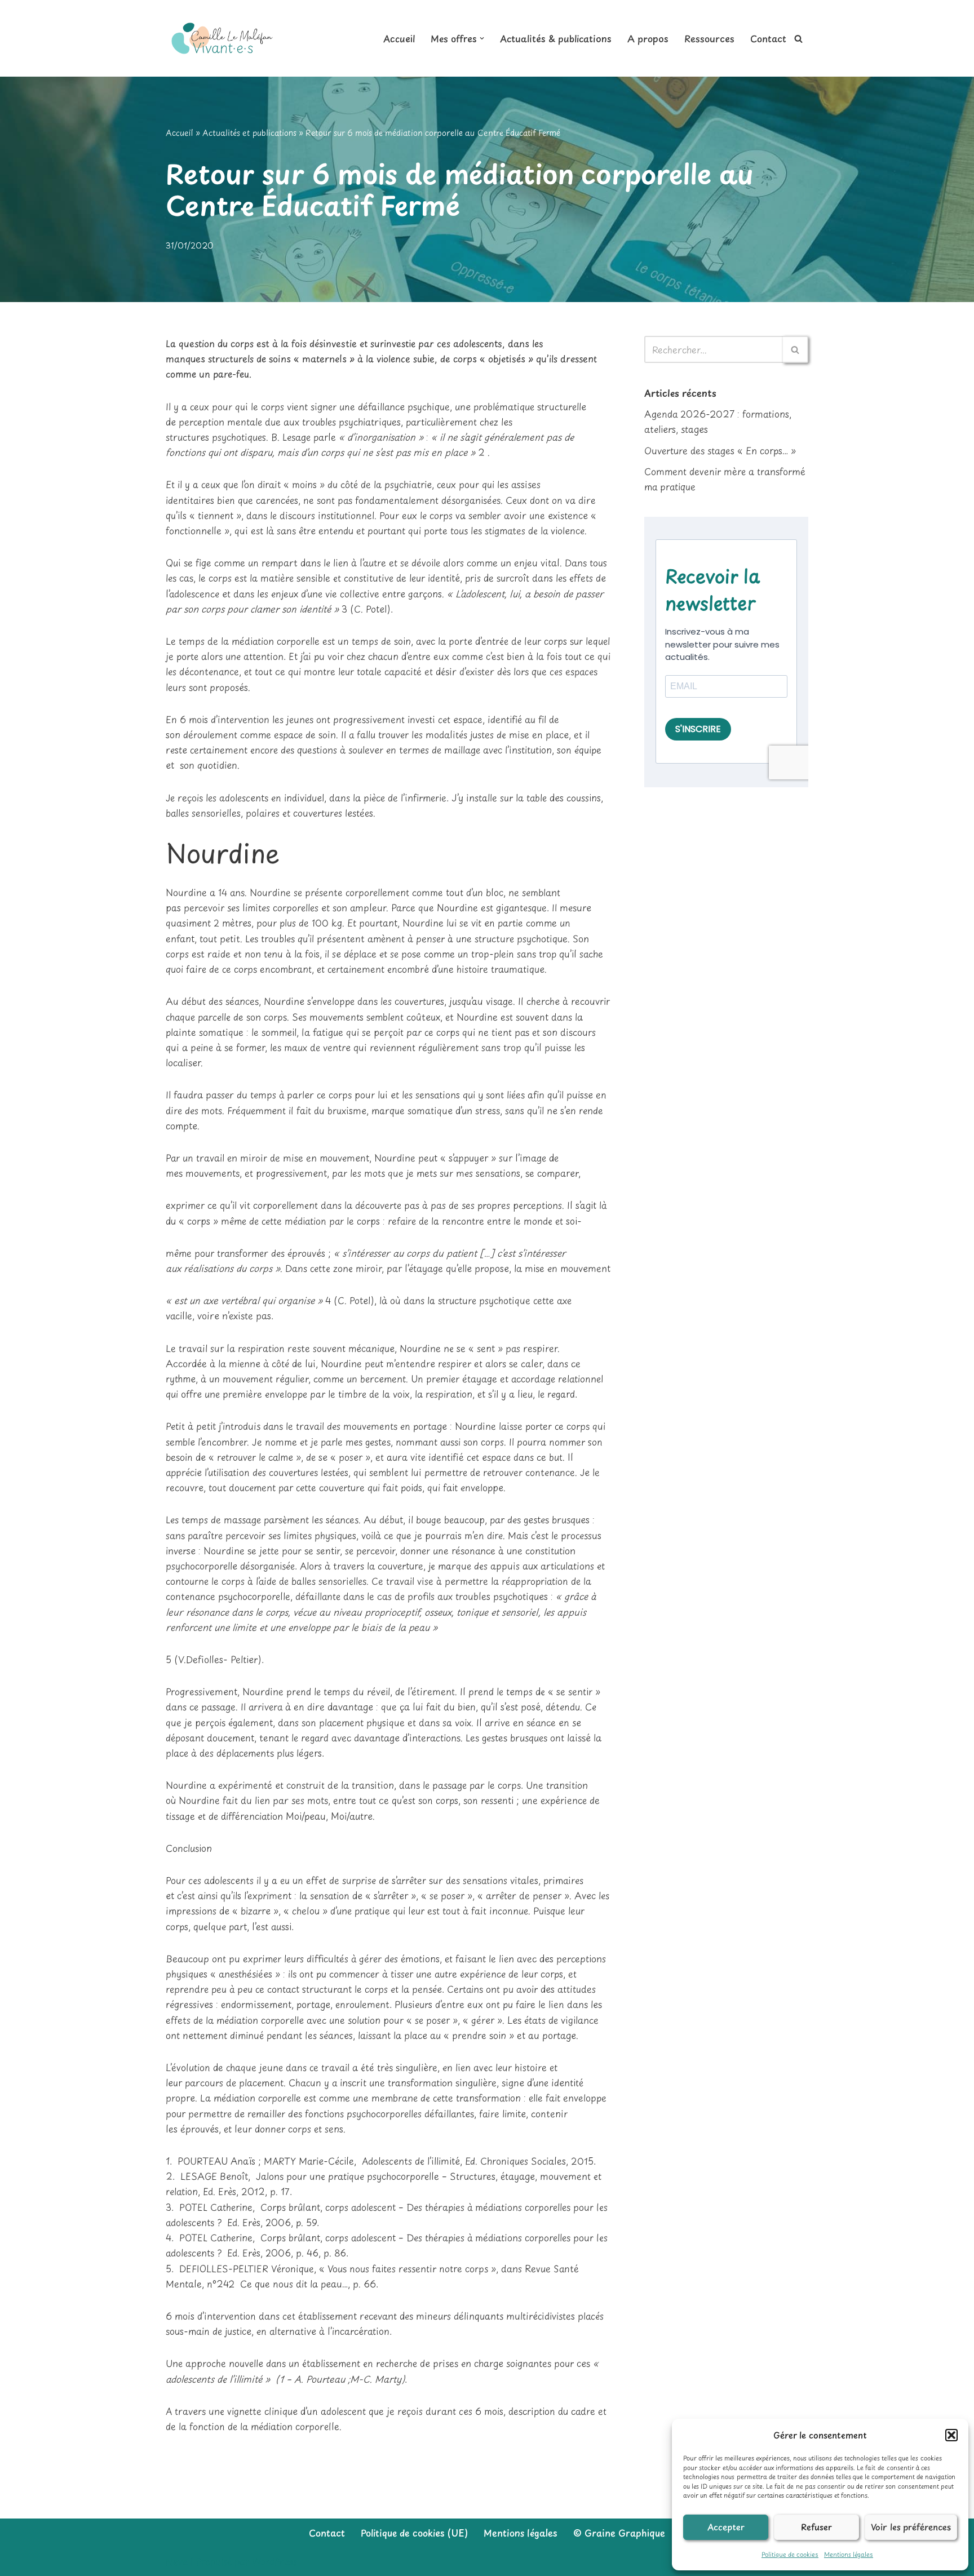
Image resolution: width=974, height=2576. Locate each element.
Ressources (709, 38)
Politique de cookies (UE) (414, 2533)
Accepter (726, 2527)
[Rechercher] (798, 39)
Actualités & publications (556, 38)
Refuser (816, 2527)
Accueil (399, 38)
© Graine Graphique (619, 2533)
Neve (177, 2561)
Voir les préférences (911, 2527)
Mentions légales (849, 2554)
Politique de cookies (790, 2554)
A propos (648, 38)
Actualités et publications (249, 133)
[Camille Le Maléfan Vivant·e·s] (222, 38)
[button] (951, 2435)
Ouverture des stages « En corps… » (720, 450)
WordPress (275, 2561)
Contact (768, 38)
